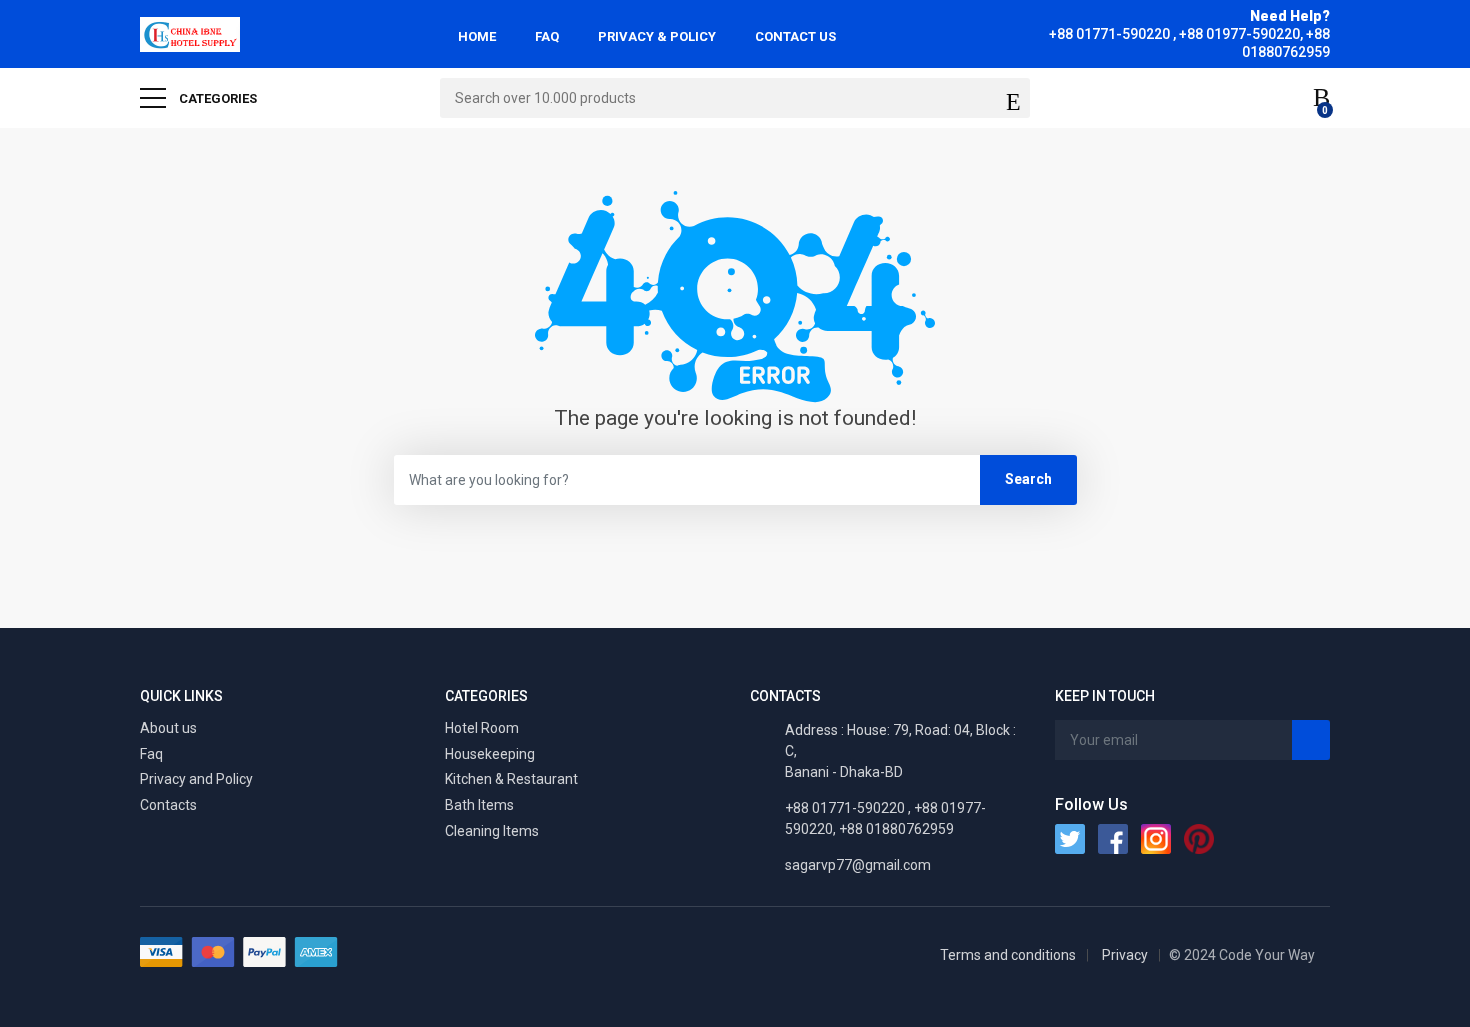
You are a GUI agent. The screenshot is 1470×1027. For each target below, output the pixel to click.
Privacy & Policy (657, 36)
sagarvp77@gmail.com (858, 865)
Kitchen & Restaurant (511, 779)
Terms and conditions (1008, 955)
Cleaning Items (492, 831)
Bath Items (479, 805)
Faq (151, 754)
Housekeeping (490, 754)
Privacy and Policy (196, 779)
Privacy (1125, 955)
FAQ (547, 36)
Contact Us (795, 36)
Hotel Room (482, 728)
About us (168, 728)
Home (477, 36)
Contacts (168, 805)
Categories (216, 98)
